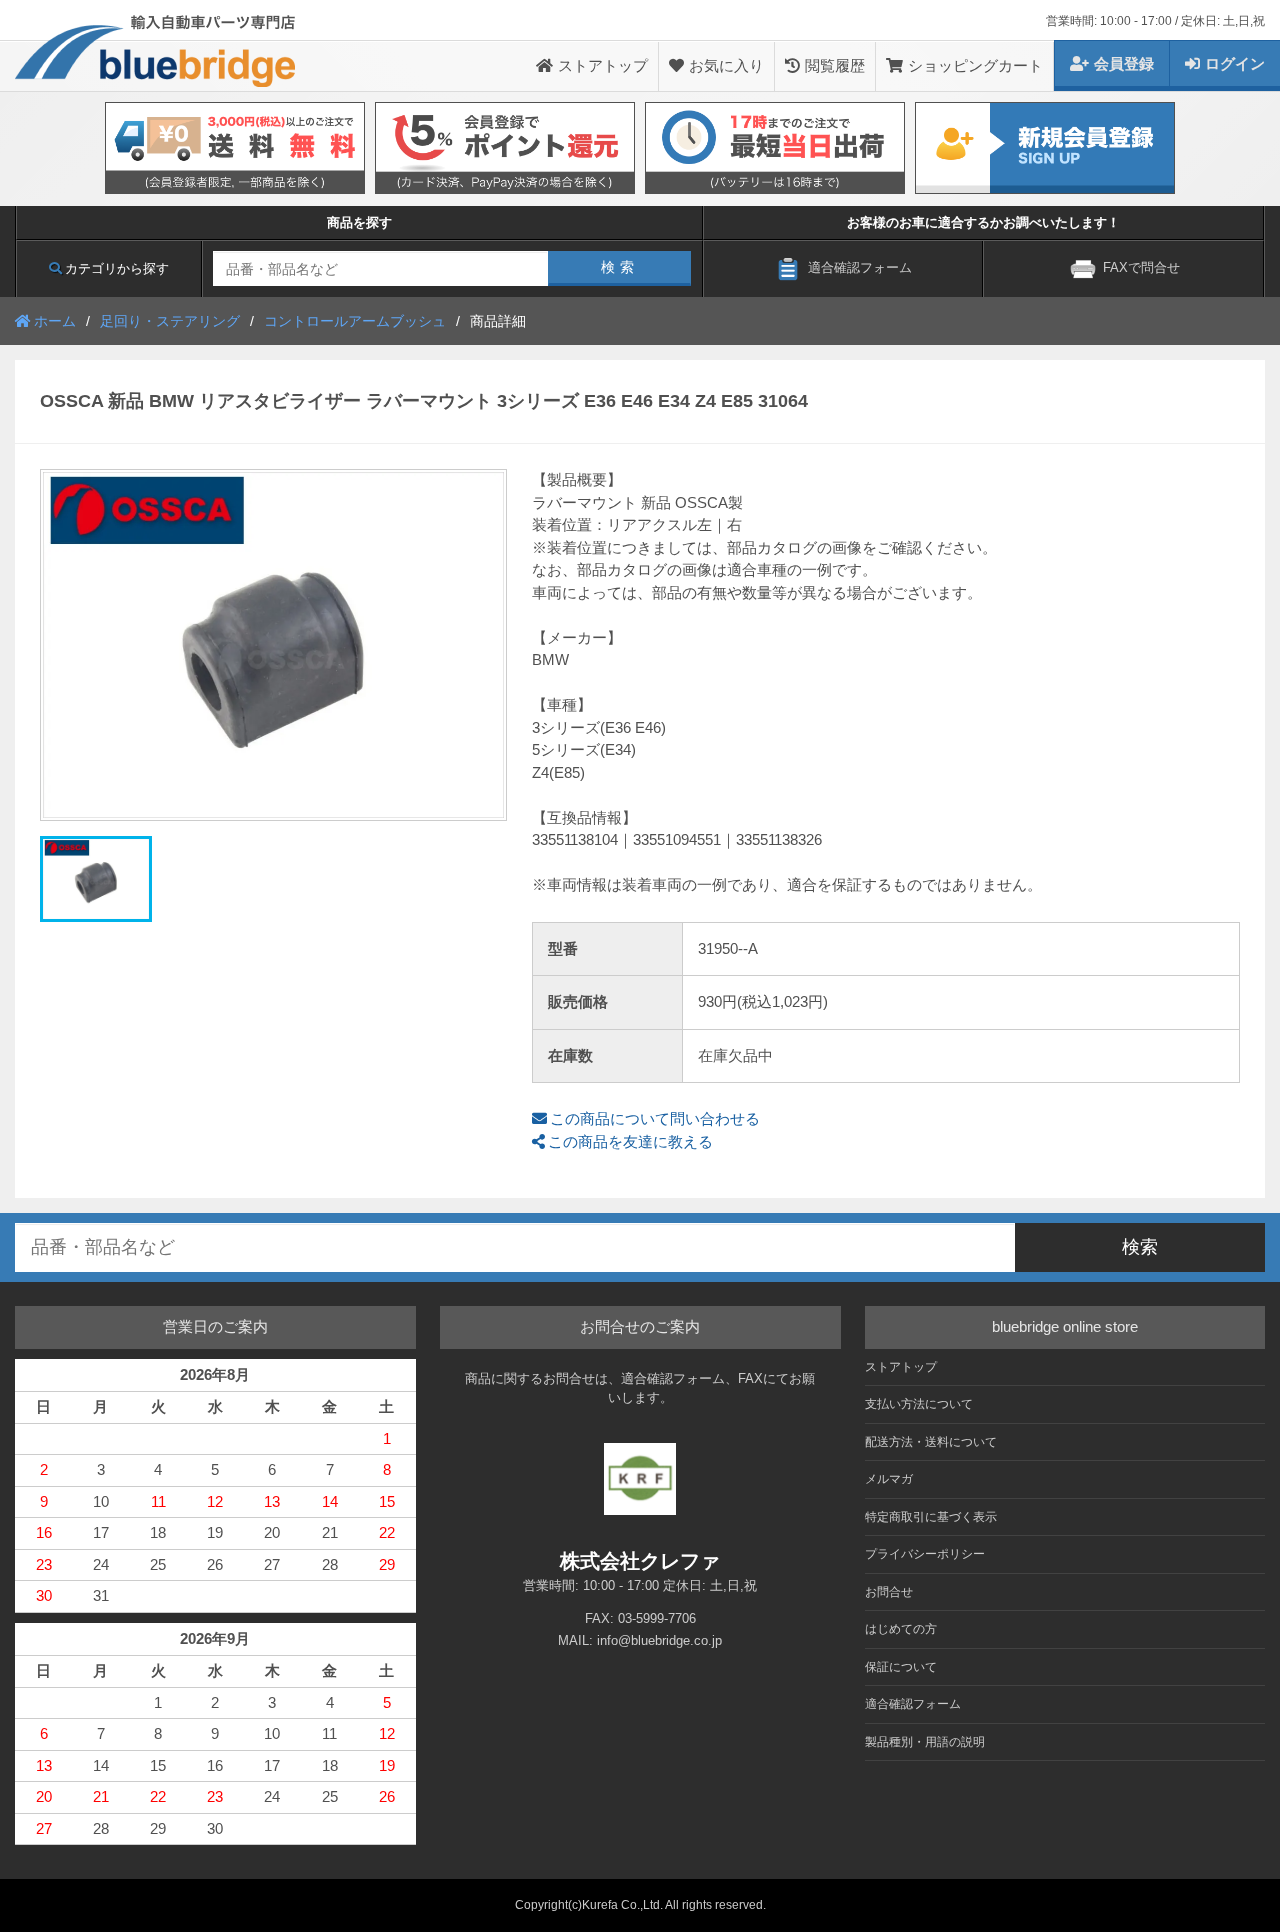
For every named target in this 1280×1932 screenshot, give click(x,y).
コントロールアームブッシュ (355, 321)
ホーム (55, 321)
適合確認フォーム (913, 1704)
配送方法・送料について (931, 1442)
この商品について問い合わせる (655, 1118)
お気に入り (726, 65)
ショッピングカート (975, 65)
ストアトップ (603, 65)
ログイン (1235, 63)
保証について (901, 1667)
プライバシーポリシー (925, 1554)
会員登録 (1124, 63)
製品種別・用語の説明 (925, 1742)
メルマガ (889, 1479)
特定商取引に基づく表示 (931, 1517)
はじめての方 (901, 1629)
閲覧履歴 (835, 65)
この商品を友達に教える (630, 1141)
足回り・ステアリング (170, 321)
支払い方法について (919, 1404)
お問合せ (889, 1592)
